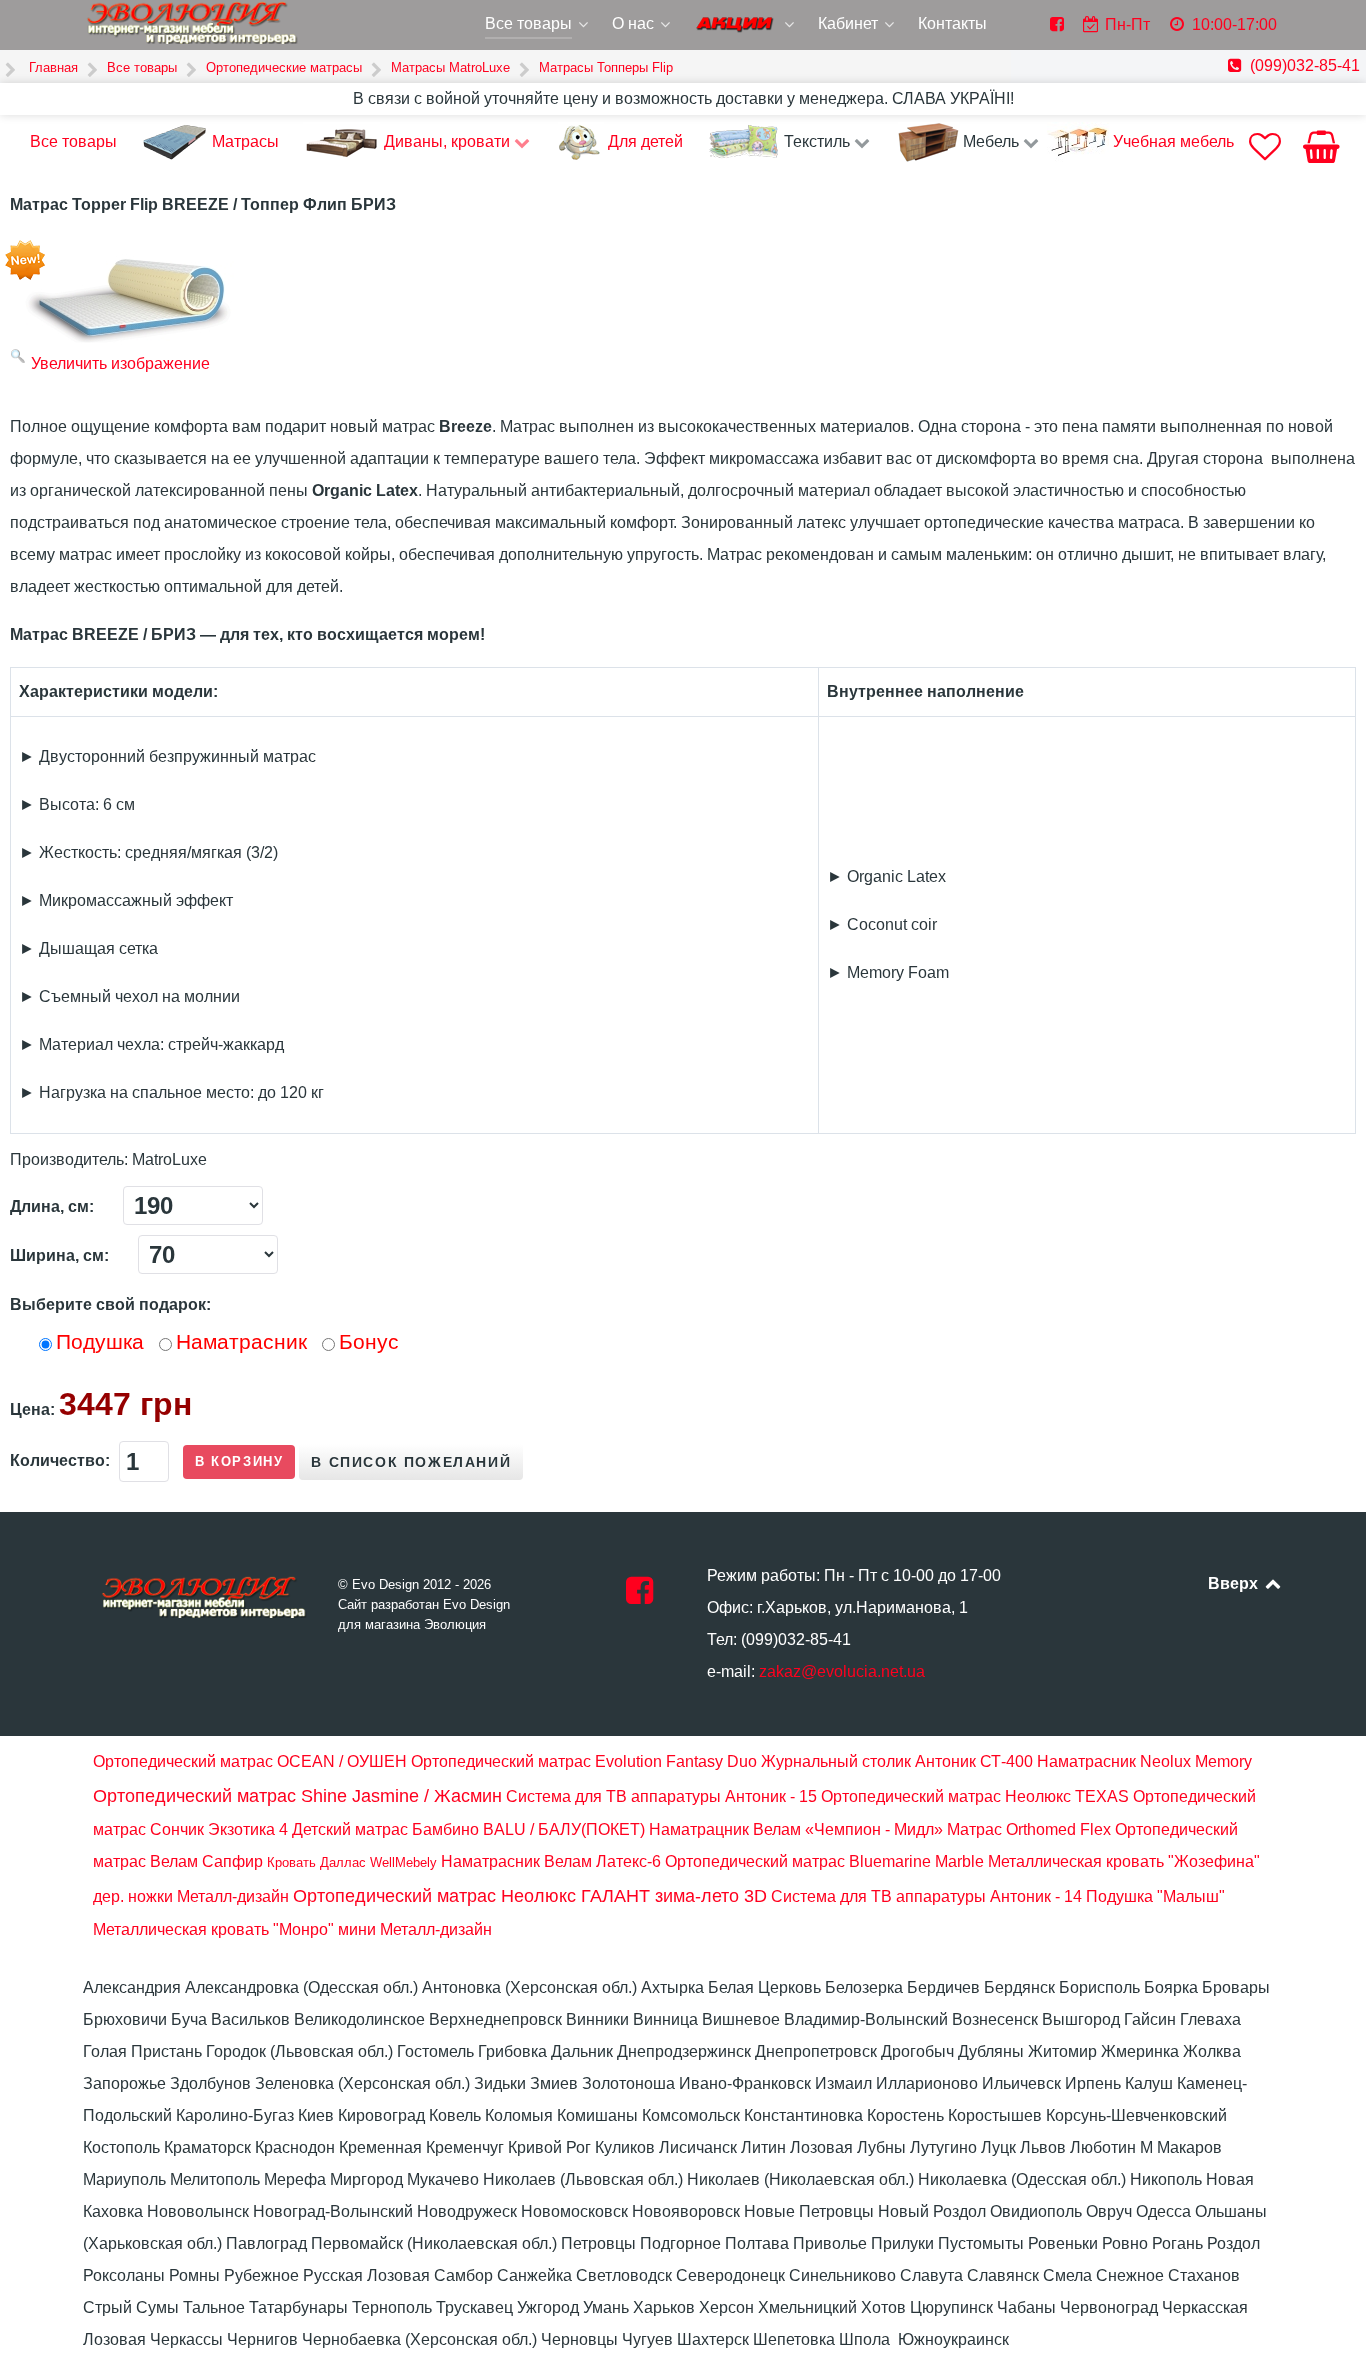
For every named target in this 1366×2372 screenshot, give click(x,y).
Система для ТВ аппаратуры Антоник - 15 (661, 1796)
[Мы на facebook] (639, 1596)
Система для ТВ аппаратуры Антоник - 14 (926, 1896)
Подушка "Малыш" (1155, 1896)
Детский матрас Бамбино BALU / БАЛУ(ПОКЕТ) (468, 1829)
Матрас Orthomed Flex (1029, 1829)
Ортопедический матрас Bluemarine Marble (824, 1861)
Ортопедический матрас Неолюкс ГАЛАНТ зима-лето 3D (530, 1896)
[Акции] (746, 26)
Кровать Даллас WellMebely (352, 1862)
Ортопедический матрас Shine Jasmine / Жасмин (297, 1796)
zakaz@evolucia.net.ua (842, 1671)
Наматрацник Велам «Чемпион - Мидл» (796, 1829)
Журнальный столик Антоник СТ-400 (897, 1761)
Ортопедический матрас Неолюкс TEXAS (975, 1796)
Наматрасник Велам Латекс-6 (551, 1861)
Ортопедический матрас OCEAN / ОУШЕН (250, 1761)
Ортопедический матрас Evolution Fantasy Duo (584, 1761)
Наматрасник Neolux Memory (1144, 1761)
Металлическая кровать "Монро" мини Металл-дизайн (292, 1929)
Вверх (1235, 1583)
